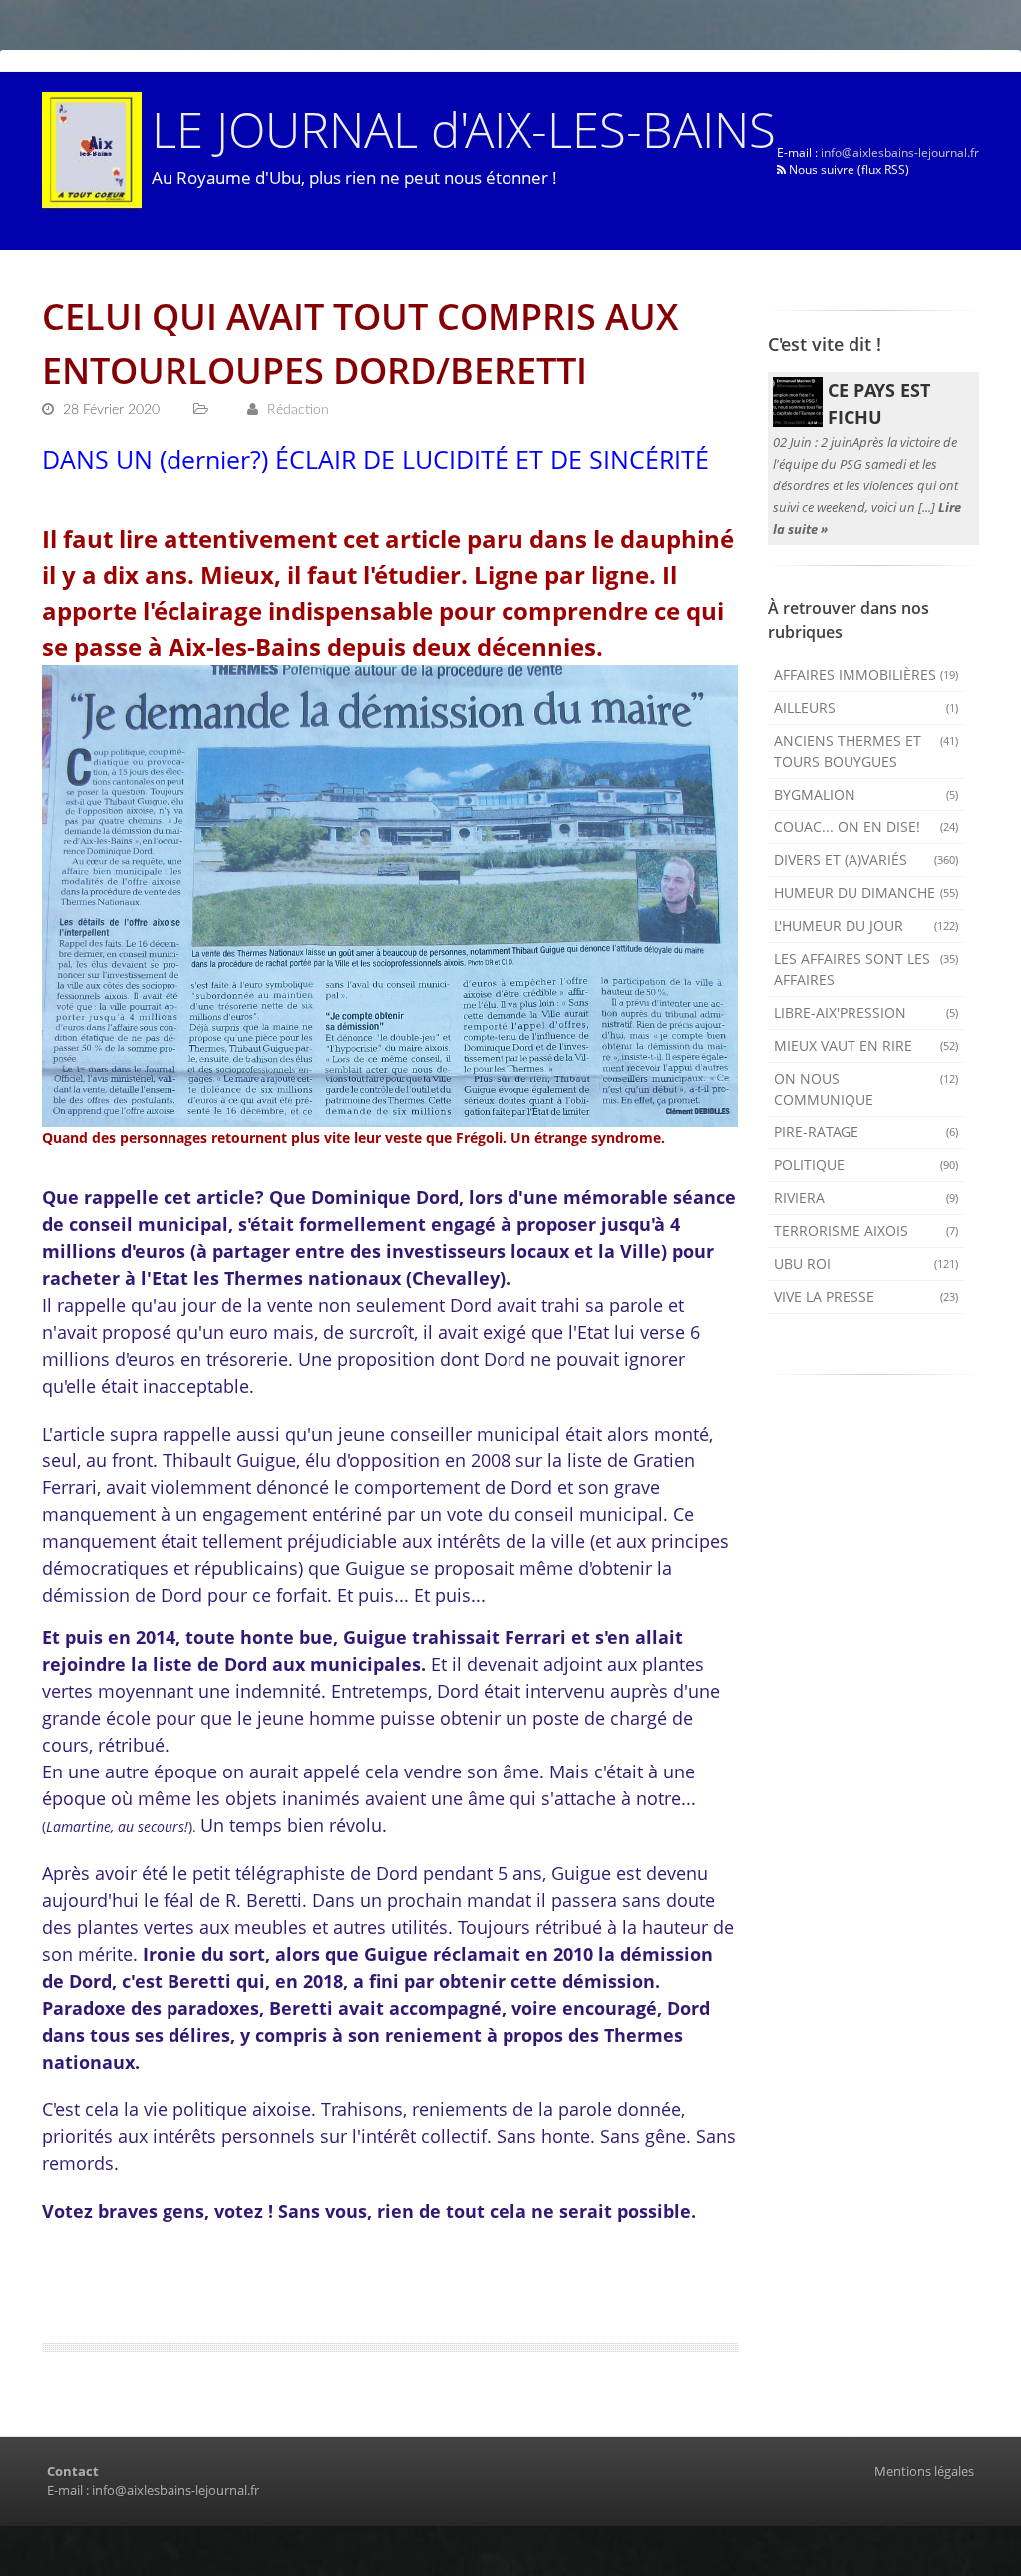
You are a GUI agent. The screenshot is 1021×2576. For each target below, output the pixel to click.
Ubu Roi (866, 1264)
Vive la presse (866, 1296)
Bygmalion (866, 794)
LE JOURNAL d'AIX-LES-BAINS (464, 128)
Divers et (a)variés (866, 860)
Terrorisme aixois (866, 1231)
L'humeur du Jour (866, 926)
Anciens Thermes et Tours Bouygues (866, 751)
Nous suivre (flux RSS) (848, 170)
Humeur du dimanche (866, 893)
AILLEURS (866, 707)
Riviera (866, 1198)
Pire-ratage (866, 1132)
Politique (866, 1165)
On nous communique (866, 1089)
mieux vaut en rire (866, 1045)
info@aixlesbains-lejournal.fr (900, 152)
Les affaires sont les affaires (866, 969)
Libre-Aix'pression (866, 1012)
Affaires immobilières (866, 674)
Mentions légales (924, 2471)
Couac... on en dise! (866, 827)
